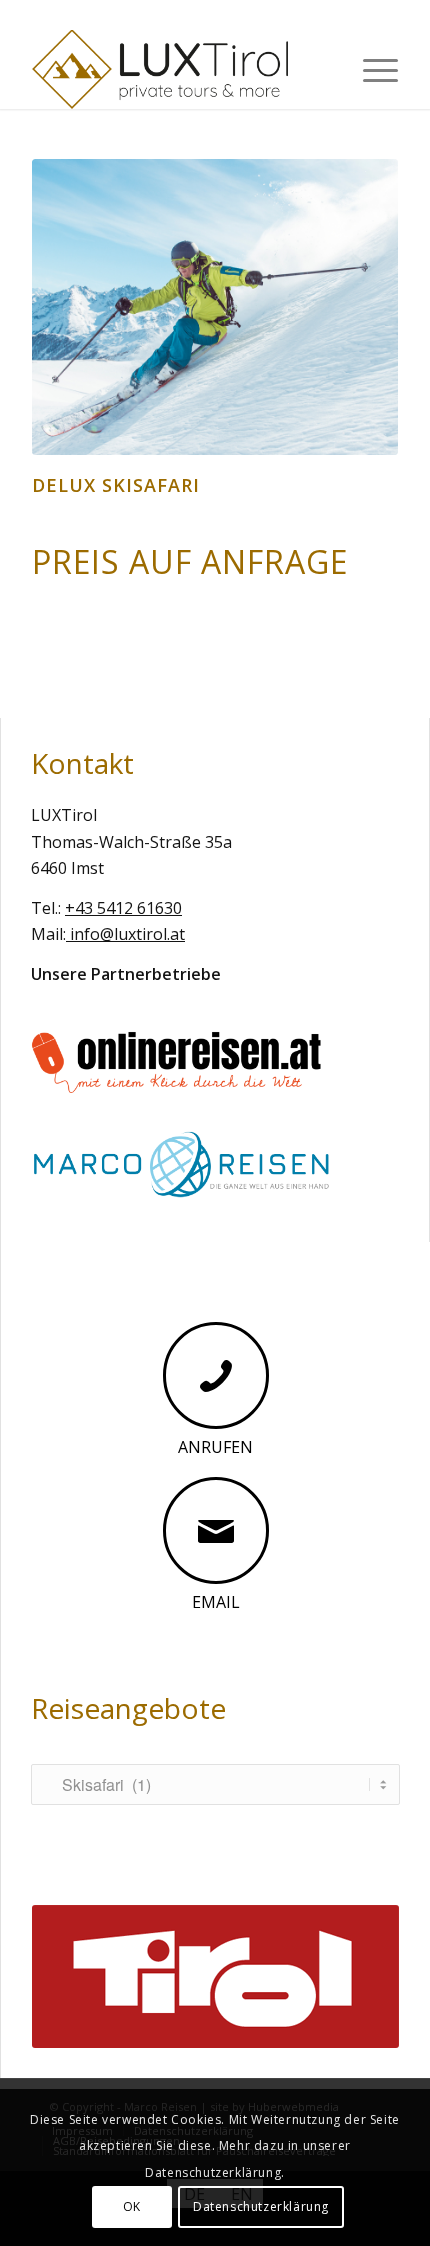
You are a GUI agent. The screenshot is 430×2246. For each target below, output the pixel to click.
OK (132, 2206)
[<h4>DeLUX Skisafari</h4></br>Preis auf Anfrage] (215, 307)
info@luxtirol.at (125, 934)
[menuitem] (370, 69)
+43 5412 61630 (123, 908)
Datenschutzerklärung (261, 2206)
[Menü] (370, 69)
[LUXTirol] (178, 69)
